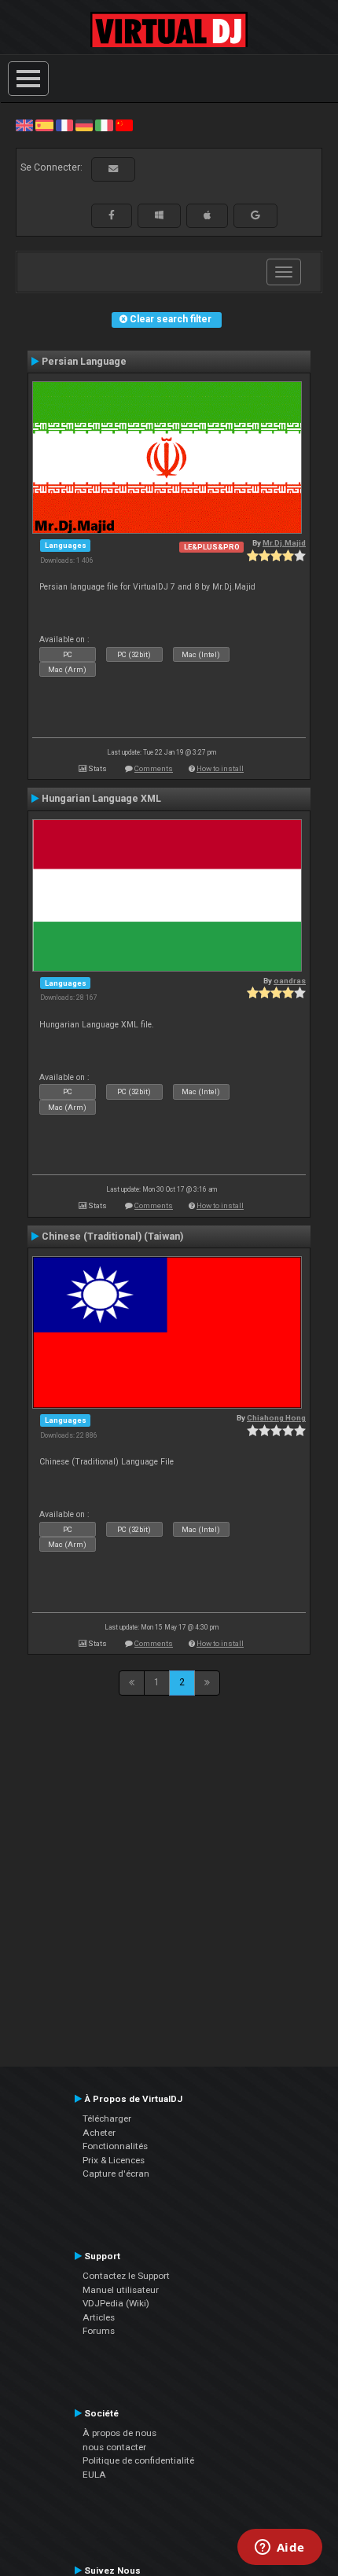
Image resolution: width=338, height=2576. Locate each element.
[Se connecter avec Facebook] (112, 215)
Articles (99, 2317)
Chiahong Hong (276, 1418)
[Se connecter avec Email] (113, 169)
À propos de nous (119, 2433)
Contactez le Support (126, 2276)
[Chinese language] (124, 125)
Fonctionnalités (115, 2146)
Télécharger (107, 2118)
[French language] (64, 125)
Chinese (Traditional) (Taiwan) (112, 1237)
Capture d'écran (116, 2174)
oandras (290, 981)
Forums (99, 2331)
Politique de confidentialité (138, 2460)
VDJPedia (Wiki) (116, 2303)
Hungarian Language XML (101, 799)
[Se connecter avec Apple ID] (207, 215)
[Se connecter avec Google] (255, 215)
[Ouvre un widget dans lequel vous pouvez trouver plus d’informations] (279, 2548)
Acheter (99, 2133)
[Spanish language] (44, 125)
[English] (24, 125)
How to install (220, 768)
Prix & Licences (114, 2160)
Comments (154, 768)
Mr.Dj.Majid (284, 543)
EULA (94, 2475)
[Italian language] (104, 125)
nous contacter (114, 2447)
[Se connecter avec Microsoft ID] (159, 215)
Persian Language (84, 362)
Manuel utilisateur (121, 2290)
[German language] (84, 125)
